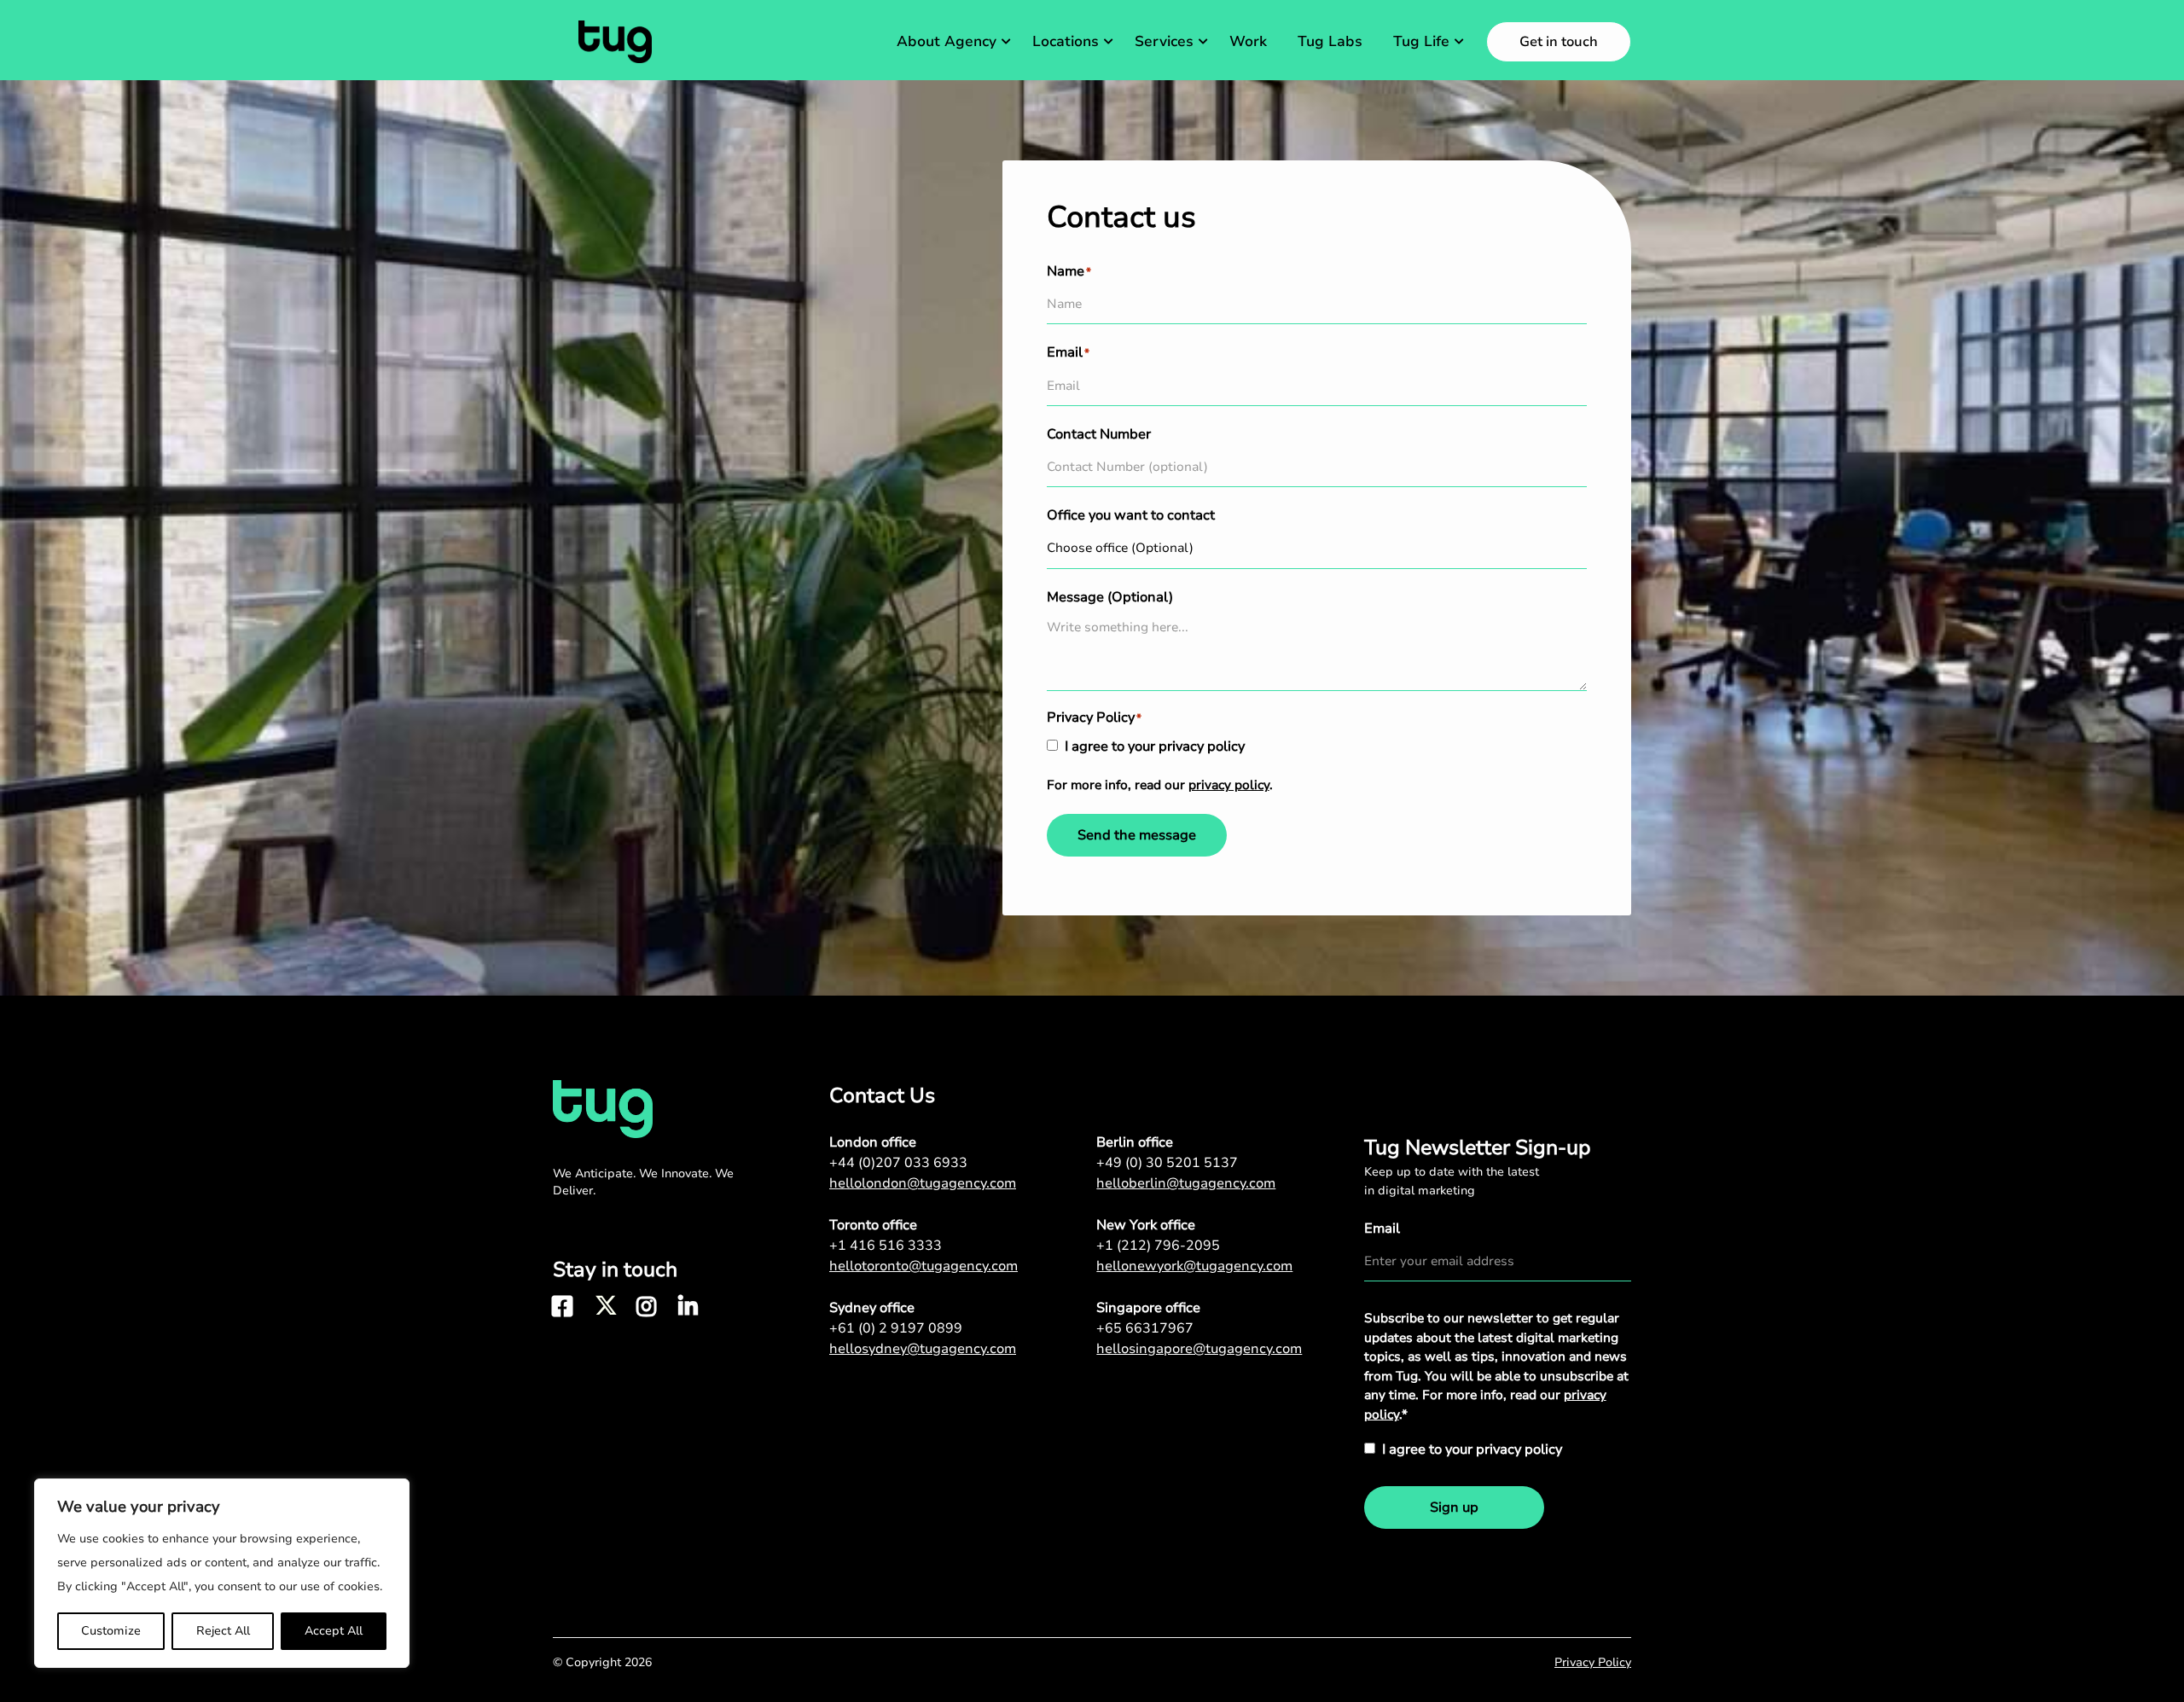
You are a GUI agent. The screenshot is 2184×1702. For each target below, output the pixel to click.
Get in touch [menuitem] (1559, 42)
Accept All (334, 1631)
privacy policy (1229, 785)
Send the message (1137, 835)
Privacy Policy (1593, 1662)
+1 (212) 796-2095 (1158, 1246)
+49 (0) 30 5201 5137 (1167, 1163)
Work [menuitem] (1248, 41)
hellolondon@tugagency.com (923, 1183)
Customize (111, 1631)
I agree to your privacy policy (1155, 746)
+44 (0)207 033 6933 (898, 1163)
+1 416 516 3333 (886, 1246)
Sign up (1454, 1507)
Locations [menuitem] (1066, 41)
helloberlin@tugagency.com (1186, 1183)
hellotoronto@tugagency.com (924, 1266)
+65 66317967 (1145, 1328)
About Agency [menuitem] (947, 41)
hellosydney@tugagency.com (923, 1349)
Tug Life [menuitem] (1421, 41)
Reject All (223, 1631)
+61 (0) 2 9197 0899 (896, 1328)
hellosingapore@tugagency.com (1199, 1349)
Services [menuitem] (1164, 41)
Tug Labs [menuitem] (1330, 41)
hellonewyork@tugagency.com (1194, 1266)
